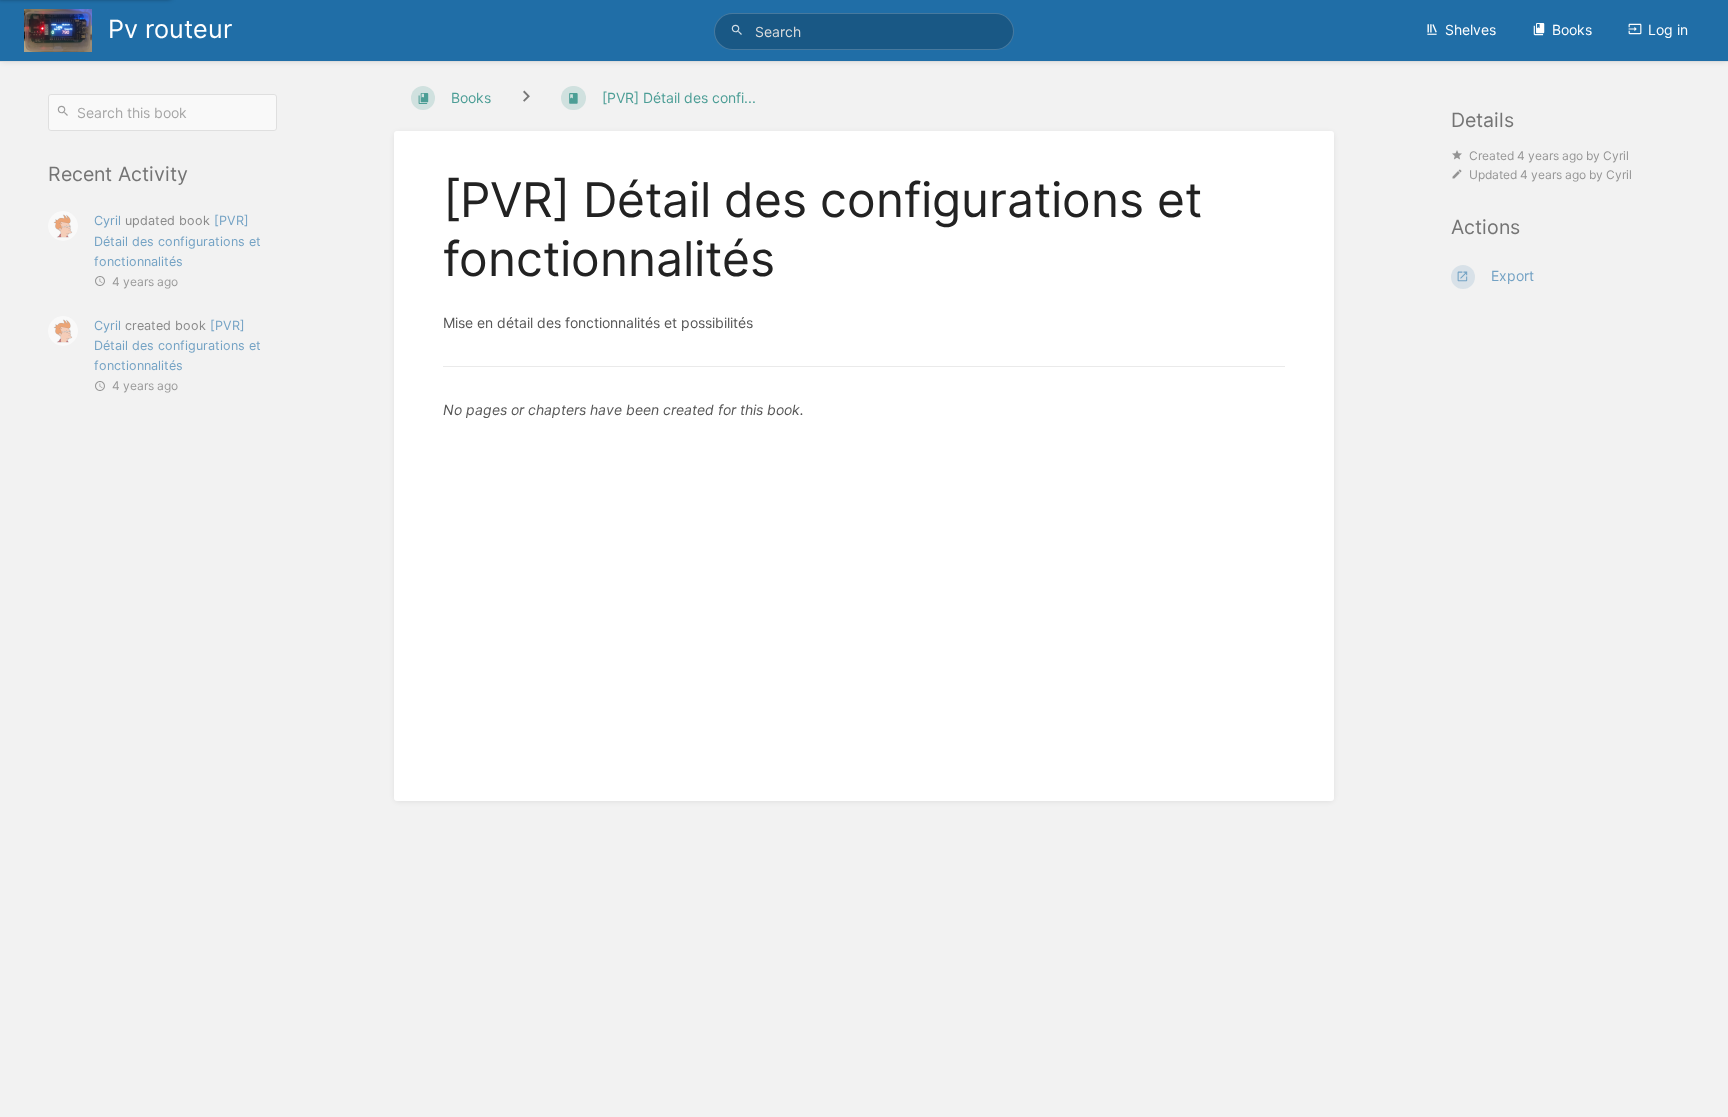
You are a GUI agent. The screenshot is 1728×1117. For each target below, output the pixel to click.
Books (1572, 29)
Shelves (1470, 29)
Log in (1668, 29)
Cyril (107, 220)
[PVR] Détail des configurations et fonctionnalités (177, 240)
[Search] (740, 30)
